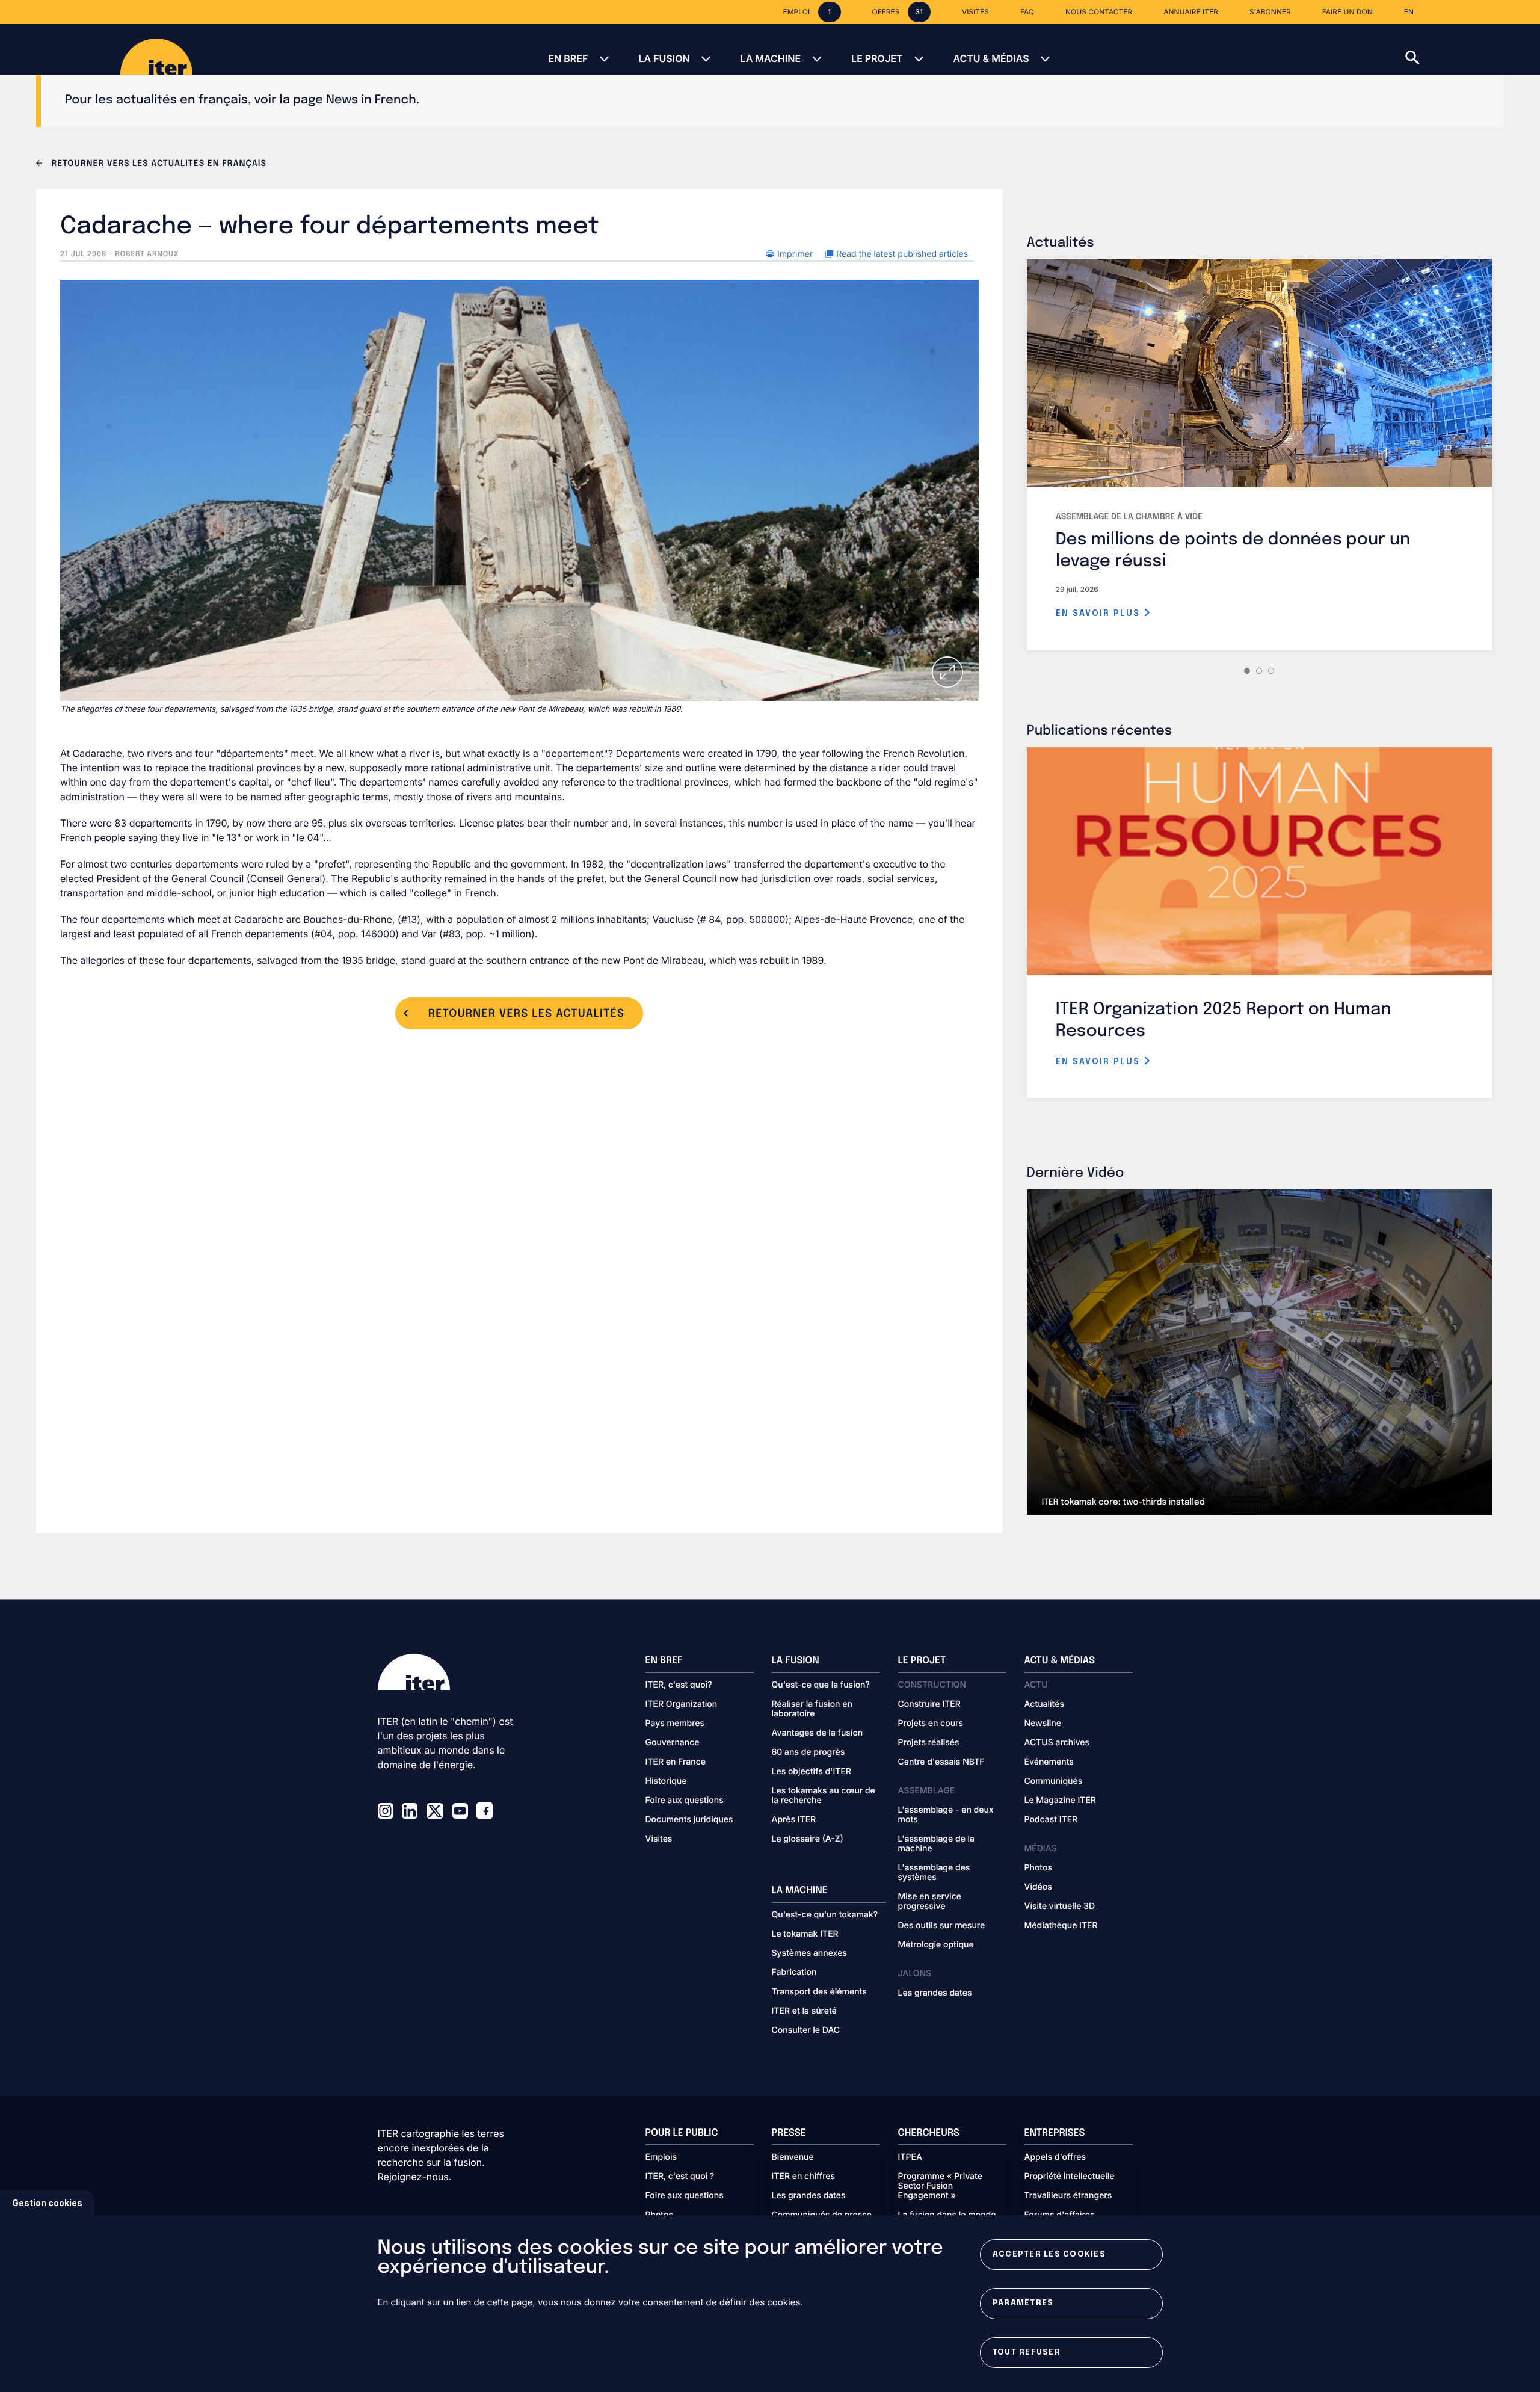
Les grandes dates (935, 1993)
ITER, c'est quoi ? (680, 2177)
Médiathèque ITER (1061, 1926)
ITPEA (910, 2157)
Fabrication (794, 1973)
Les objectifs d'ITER (812, 1772)
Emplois (661, 2157)
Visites (659, 1839)
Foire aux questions (685, 1801)
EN (1409, 12)
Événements (1049, 1762)
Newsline (1043, 1724)
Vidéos (1038, 1887)
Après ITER (794, 1820)
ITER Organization (682, 1704)
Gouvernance (673, 1743)
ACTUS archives (1057, 1743)
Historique (666, 1781)
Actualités (1044, 1704)
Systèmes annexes (809, 1953)
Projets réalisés (929, 1743)
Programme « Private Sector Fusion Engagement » (940, 2186)
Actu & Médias (991, 58)
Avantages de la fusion (818, 1733)
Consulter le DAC (806, 2030)
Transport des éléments (819, 1992)
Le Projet (877, 58)
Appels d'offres (1055, 2157)
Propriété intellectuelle (1070, 2177)
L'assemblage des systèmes (934, 1873)
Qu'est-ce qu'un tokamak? (825, 1915)
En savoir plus (1100, 614)
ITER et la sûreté (804, 2011)
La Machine (771, 58)
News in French (371, 100)
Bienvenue (793, 2157)
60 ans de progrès (808, 1752)
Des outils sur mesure (942, 1926)
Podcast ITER (1051, 1820)
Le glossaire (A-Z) (808, 1839)
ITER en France (676, 1762)
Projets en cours (931, 1724)
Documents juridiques (689, 1820)
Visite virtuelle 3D (1060, 1907)
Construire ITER (929, 1704)
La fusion (664, 58)
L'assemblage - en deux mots (946, 1815)
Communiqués (1054, 1781)
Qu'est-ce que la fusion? (821, 1685)
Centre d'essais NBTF (941, 1762)
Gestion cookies (47, 2203)
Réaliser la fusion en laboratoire (812, 1709)
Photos (1038, 1868)
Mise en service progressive (930, 1902)
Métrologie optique (936, 1945)
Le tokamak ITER (805, 1934)
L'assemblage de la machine (937, 1844)
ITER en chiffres (804, 2177)
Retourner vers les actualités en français (158, 164)
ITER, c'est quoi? (679, 1685)
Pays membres (675, 1724)
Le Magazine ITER (1060, 1801)
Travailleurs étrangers (1068, 2196)
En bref (568, 58)
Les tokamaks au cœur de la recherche (824, 1796)
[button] (1473, 49)
